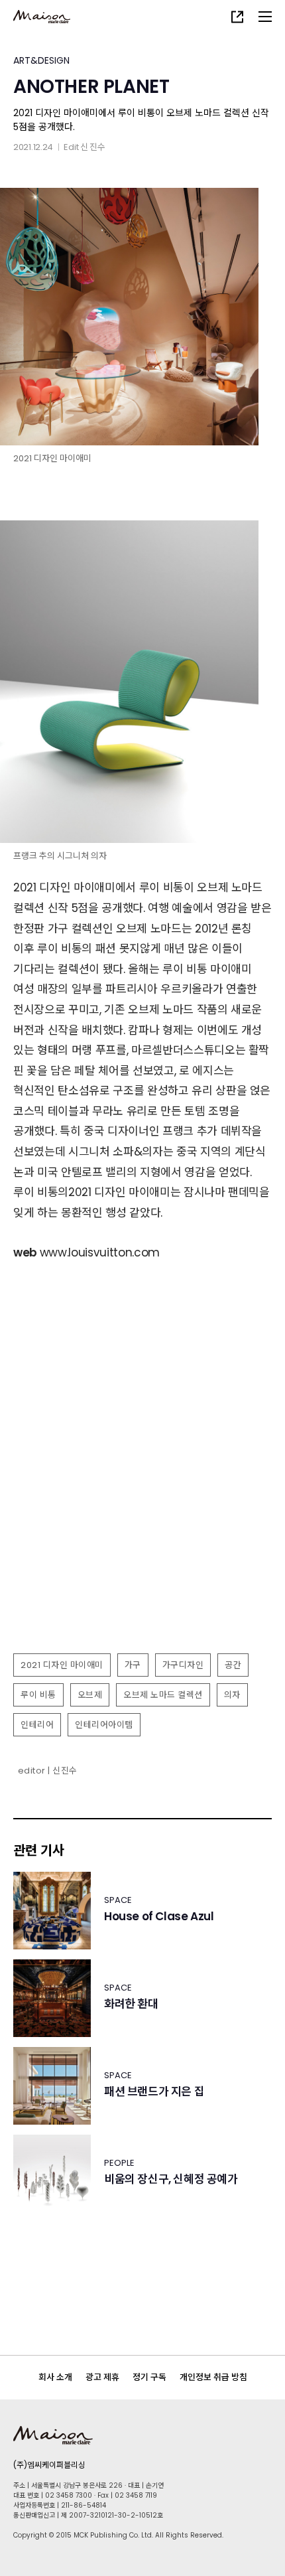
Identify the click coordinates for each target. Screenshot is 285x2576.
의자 (232, 1695)
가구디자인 (183, 1665)
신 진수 (93, 147)
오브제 (90, 1695)
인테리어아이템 (104, 1725)
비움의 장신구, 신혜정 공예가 (171, 2179)
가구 (133, 1665)
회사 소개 (55, 2377)
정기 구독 (149, 2377)
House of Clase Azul (159, 1917)
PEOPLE (119, 2163)
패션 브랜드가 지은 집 (154, 2092)
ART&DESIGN (41, 60)
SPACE (118, 1900)
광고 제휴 (102, 2377)
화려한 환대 (131, 2004)
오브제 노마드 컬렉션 (163, 1695)
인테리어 (37, 1725)
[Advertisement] (142, 1497)
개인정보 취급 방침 (213, 2377)
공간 (233, 1665)
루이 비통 (38, 1695)
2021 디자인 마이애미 (62, 1665)
